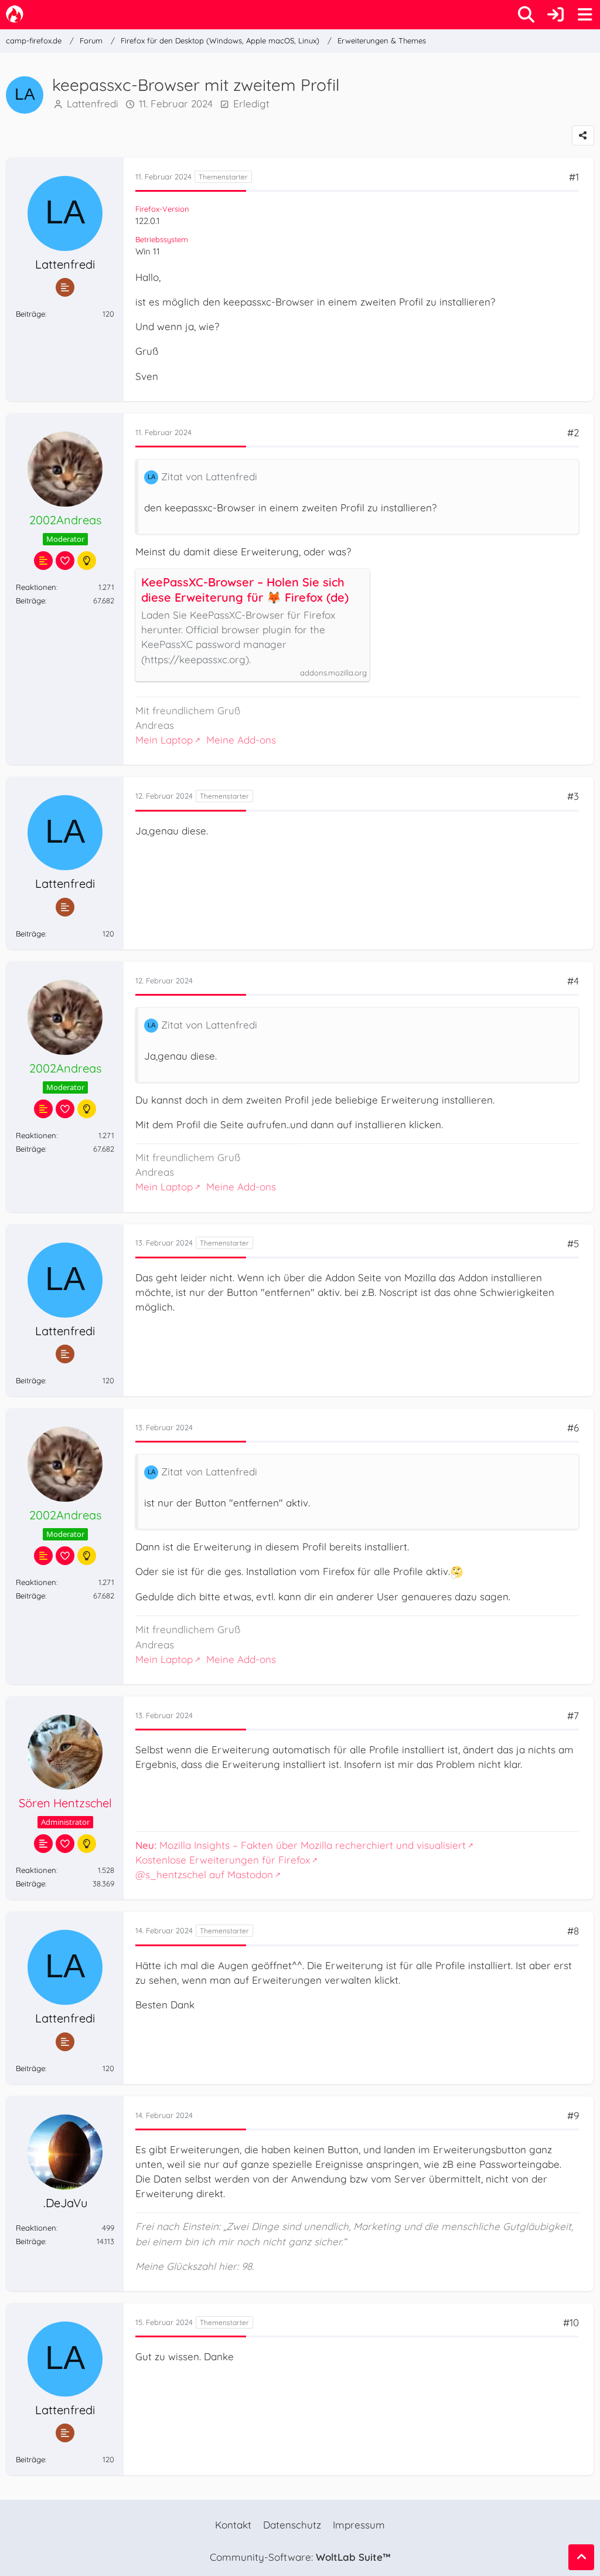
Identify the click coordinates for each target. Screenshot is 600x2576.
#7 (573, 1715)
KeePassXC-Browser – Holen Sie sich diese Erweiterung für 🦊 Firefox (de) (245, 590)
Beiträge (30, 314)
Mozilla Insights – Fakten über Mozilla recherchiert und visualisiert (301, 1845)
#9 (573, 2115)
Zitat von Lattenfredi (209, 476)
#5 (573, 1243)
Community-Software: (300, 2557)
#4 (573, 981)
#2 (573, 432)
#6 (573, 1428)
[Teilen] (583, 135)
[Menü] (585, 15)
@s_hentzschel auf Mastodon (204, 1874)
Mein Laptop (164, 740)
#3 (573, 796)
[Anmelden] (555, 15)
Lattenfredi (93, 103)
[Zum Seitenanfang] (581, 2557)
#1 (574, 177)
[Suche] (526, 15)
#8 (573, 1931)
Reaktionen (36, 587)
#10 (571, 2322)
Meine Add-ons (241, 740)
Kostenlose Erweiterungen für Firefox (223, 1860)
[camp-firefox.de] (15, 14)
